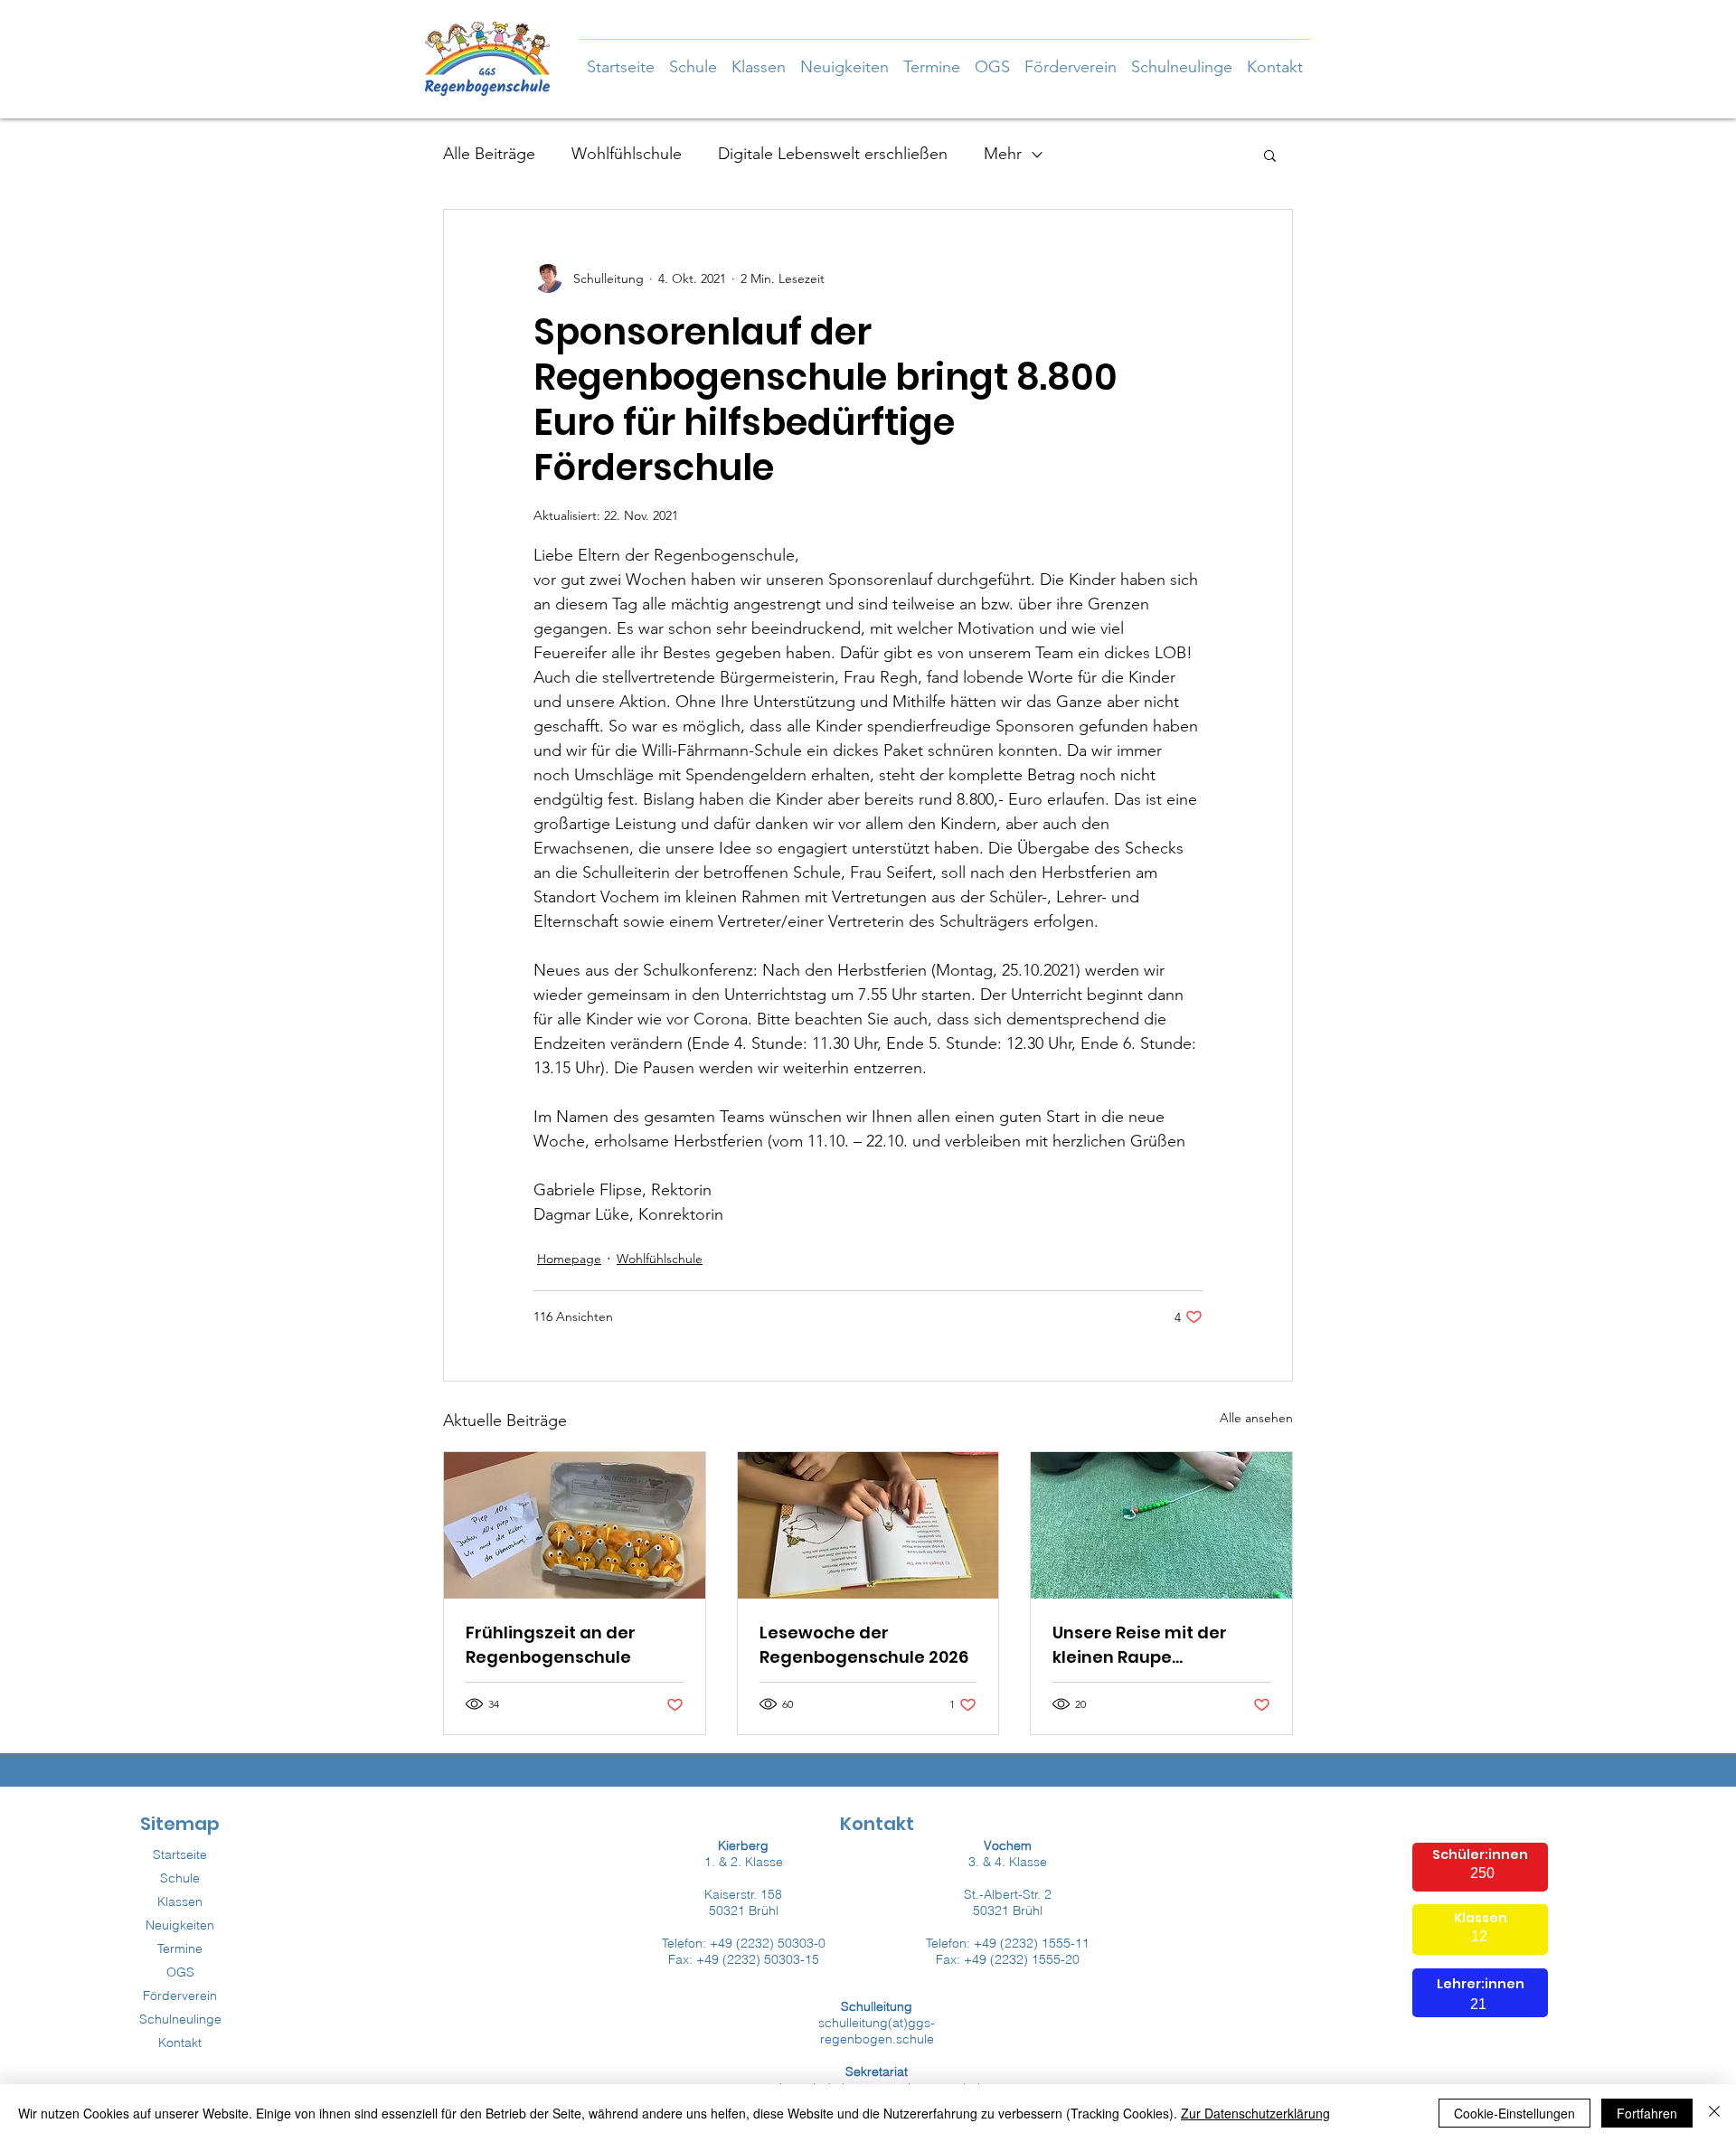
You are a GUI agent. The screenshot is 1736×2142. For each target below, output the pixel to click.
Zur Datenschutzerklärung (1255, 2113)
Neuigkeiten (180, 1925)
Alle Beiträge (489, 154)
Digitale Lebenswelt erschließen (833, 154)
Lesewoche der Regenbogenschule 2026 (864, 1645)
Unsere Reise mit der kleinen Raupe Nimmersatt (1140, 1645)
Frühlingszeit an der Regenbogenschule (551, 1645)
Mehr (1003, 154)
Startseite (180, 1854)
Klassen (180, 1901)
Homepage (569, 1259)
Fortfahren (1647, 2113)
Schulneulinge (180, 2019)
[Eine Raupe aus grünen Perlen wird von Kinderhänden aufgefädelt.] (1161, 1525)
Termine (180, 1949)
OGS (180, 1972)
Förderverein (180, 1996)
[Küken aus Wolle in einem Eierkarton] (575, 1525)
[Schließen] (1714, 2113)
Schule (180, 1878)
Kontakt (180, 2043)
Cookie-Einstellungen (1514, 2113)
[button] (759, 59)
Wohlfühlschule (627, 154)
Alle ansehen (1256, 1418)
